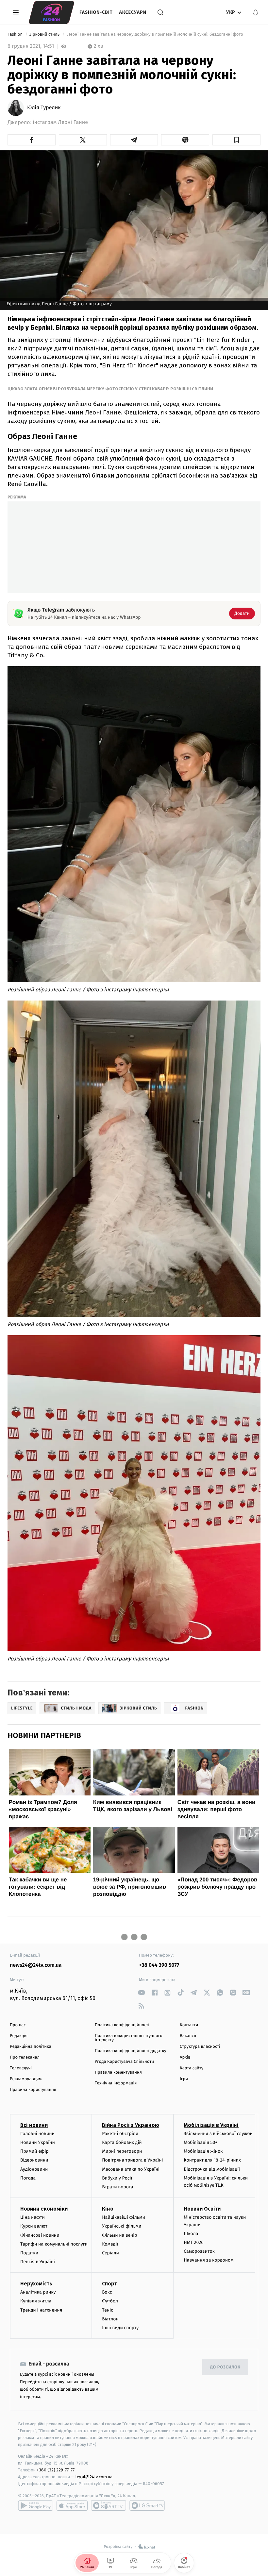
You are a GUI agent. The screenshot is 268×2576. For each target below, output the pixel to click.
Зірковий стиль (45, 34)
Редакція (19, 2036)
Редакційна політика (31, 2047)
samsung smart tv (147, 2505)
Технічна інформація (116, 2083)
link (141, 1993)
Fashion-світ (96, 12)
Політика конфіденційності (122, 2025)
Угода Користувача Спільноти (124, 2062)
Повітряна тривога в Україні (132, 2160)
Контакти (189, 2025)
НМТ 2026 (194, 2242)
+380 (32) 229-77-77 (56, 2470)
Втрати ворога (117, 2187)
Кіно (108, 2209)
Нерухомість (36, 2284)
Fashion (16, 34)
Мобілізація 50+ (201, 2142)
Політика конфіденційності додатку (131, 2051)
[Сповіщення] (256, 12)
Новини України (38, 2142)
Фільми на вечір (119, 2235)
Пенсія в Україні (38, 2262)
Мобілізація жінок (203, 2151)
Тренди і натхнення (41, 2310)
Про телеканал (25, 2057)
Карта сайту (192, 2068)
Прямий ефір (34, 2151)
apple (72, 2505)
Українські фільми (122, 2226)
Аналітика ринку (38, 2292)
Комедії (110, 2244)
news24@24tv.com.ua (36, 1965)
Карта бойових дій (122, 2142)
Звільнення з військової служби (218, 2134)
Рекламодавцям (26, 2079)
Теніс (108, 2310)
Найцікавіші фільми (124, 2217)
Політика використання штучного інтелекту (129, 2038)
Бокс (107, 2292)
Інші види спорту (120, 2328)
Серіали (110, 2253)
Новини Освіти (202, 2209)
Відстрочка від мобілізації (212, 2169)
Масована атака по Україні (131, 2169)
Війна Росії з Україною (131, 2125)
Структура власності (200, 2047)
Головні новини (37, 2134)
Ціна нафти (33, 2217)
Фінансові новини (40, 2235)
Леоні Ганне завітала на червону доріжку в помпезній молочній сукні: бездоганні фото (155, 34)
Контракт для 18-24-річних (212, 2160)
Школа (191, 2234)
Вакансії (188, 2036)
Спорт (109, 2284)
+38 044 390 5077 (159, 1965)
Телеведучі (21, 2068)
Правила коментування (118, 2072)
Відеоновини (34, 2160)
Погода (28, 2178)
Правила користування (33, 2090)
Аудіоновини (34, 2169)
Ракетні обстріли (120, 2134)
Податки (29, 2253)
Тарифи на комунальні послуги (54, 2244)
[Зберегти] (236, 140)
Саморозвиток (199, 2251)
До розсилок (225, 2367)
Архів (185, 2057)
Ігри (184, 2079)
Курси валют (34, 2226)
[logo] (51, 12)
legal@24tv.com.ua (94, 2477)
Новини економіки (44, 2209)
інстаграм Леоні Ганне (60, 122)
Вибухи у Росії (117, 2178)
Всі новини (34, 2125)
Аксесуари (133, 12)
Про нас (18, 2025)
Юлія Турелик (44, 108)
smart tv (109, 2505)
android (36, 2505)
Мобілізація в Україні (211, 2125)
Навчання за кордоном (209, 2260)
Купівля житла (36, 2301)
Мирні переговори (122, 2151)
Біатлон (110, 2319)
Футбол (110, 2301)
